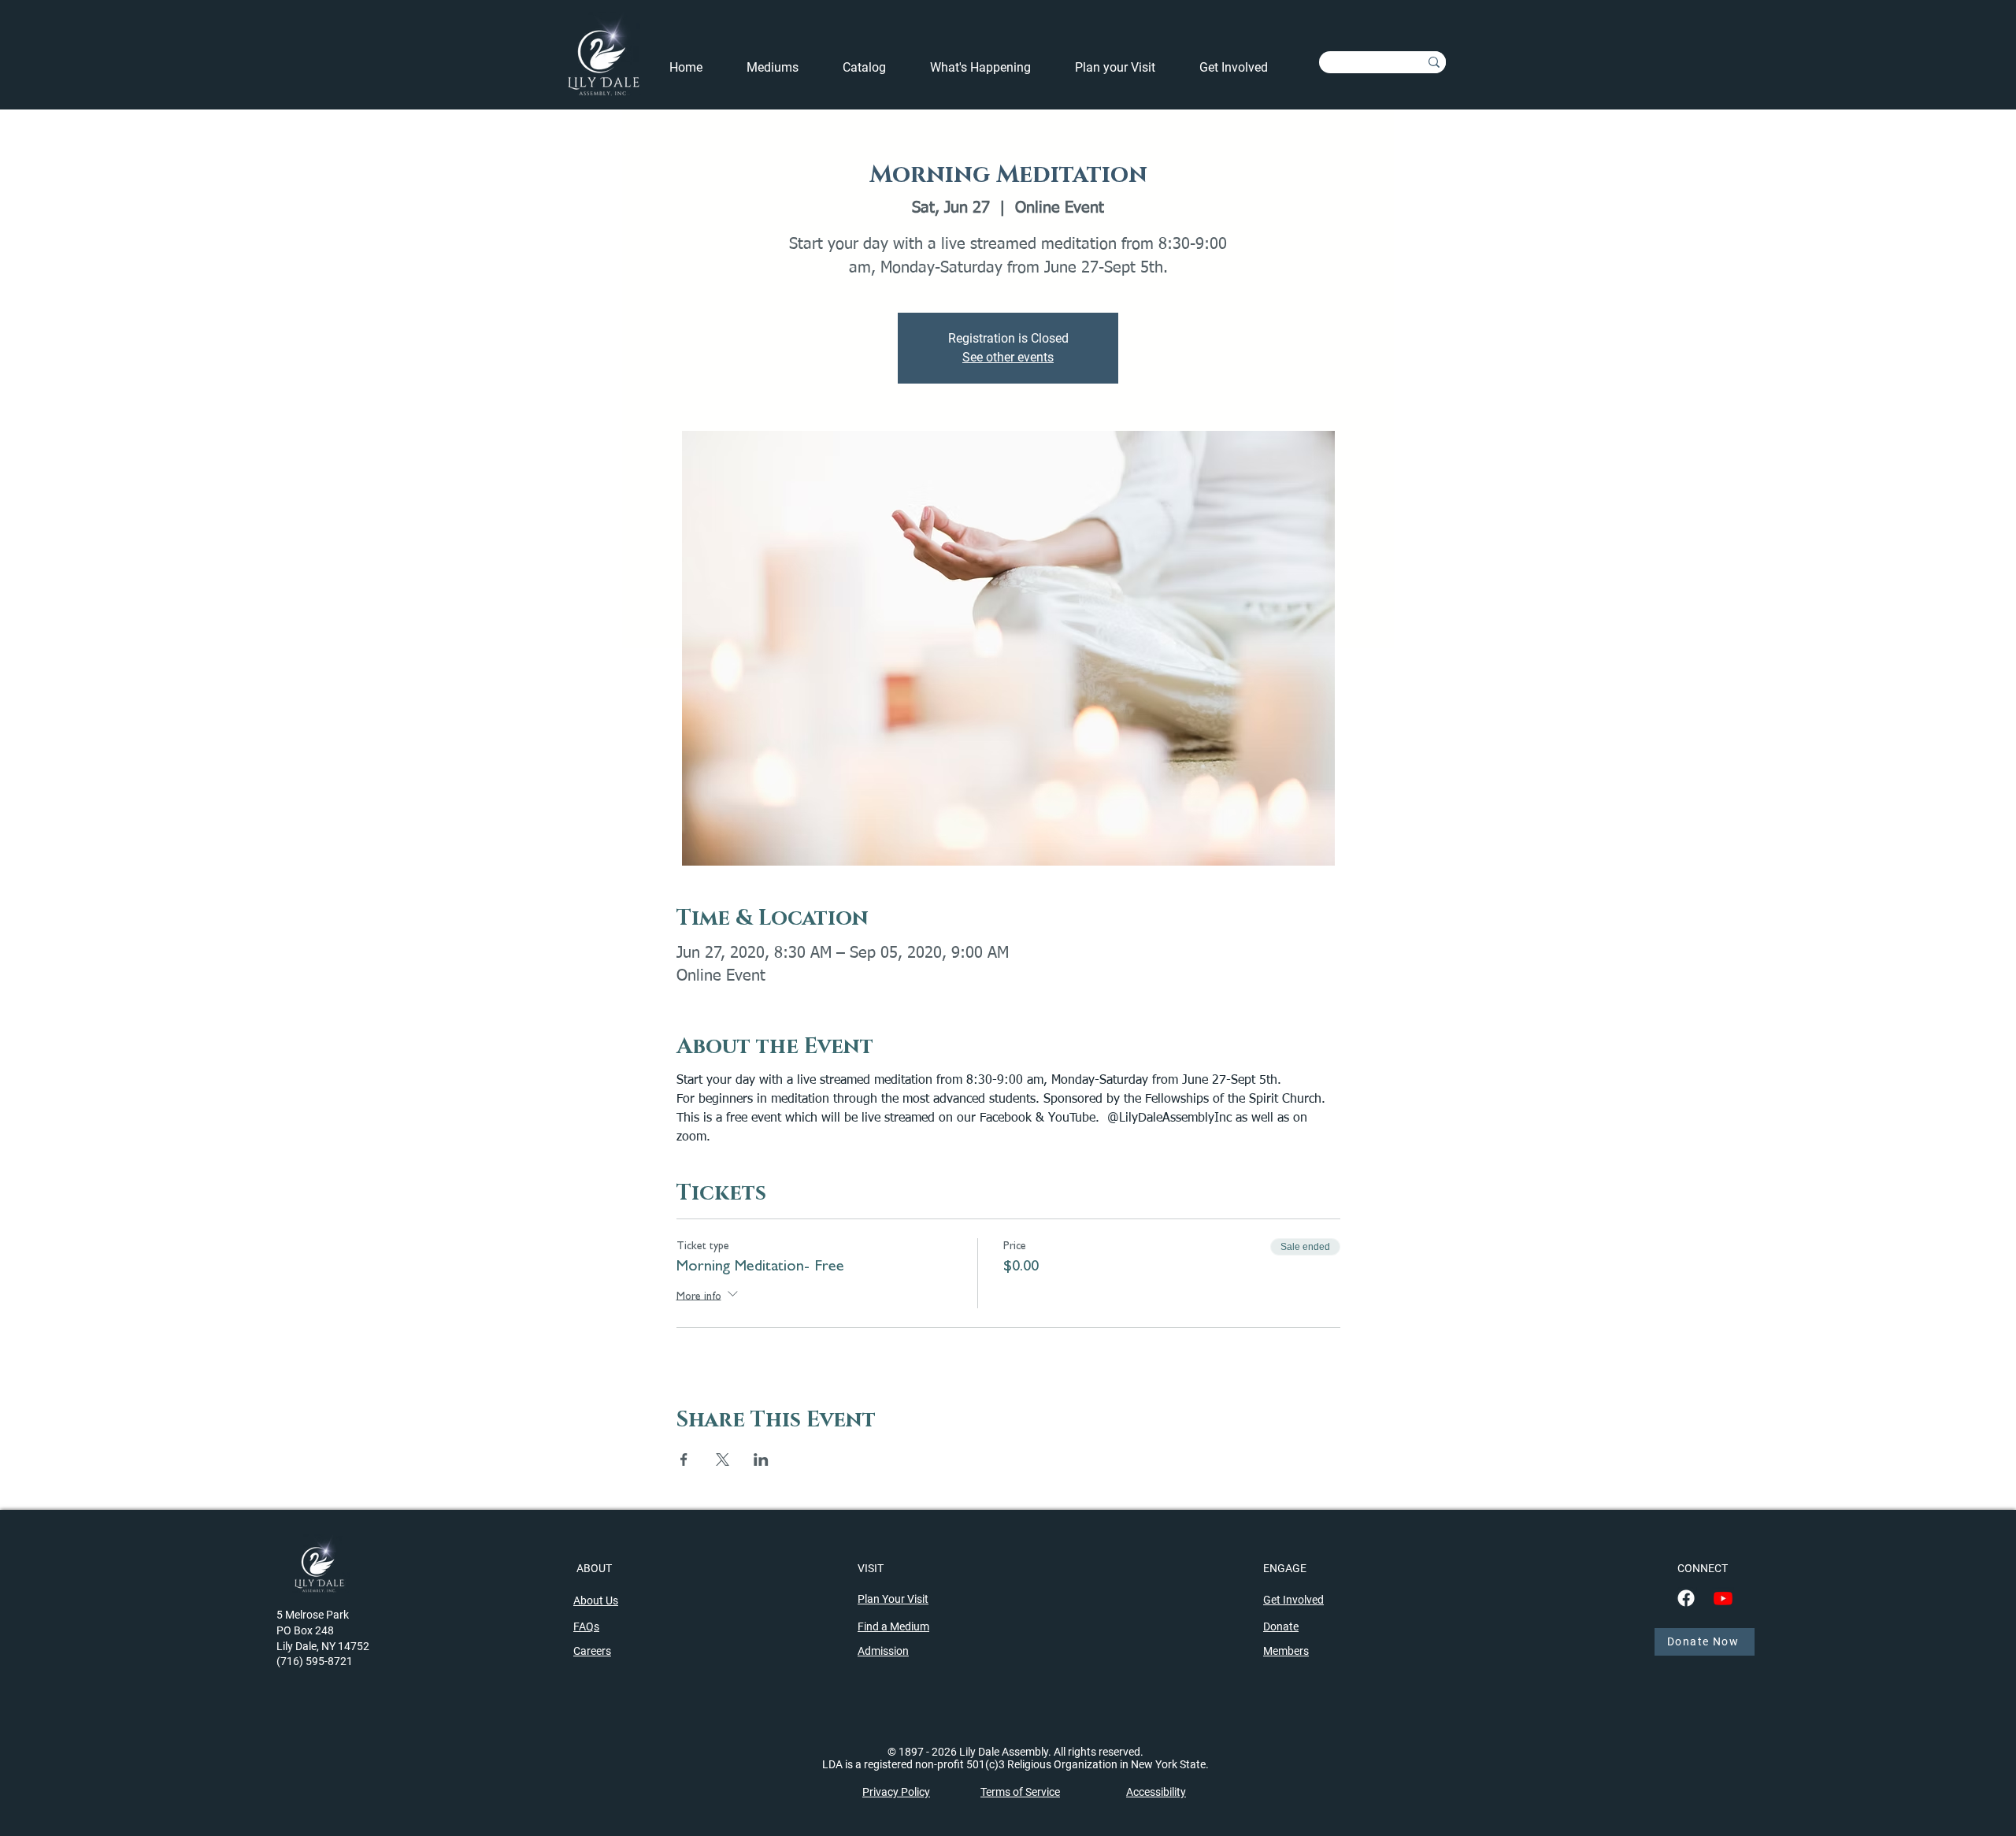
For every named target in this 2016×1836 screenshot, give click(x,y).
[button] (991, 68)
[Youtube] (1723, 1598)
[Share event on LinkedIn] (761, 1460)
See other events (1008, 357)
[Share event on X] (723, 1460)
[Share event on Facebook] (684, 1460)
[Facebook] (1686, 1598)
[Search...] (1434, 62)
